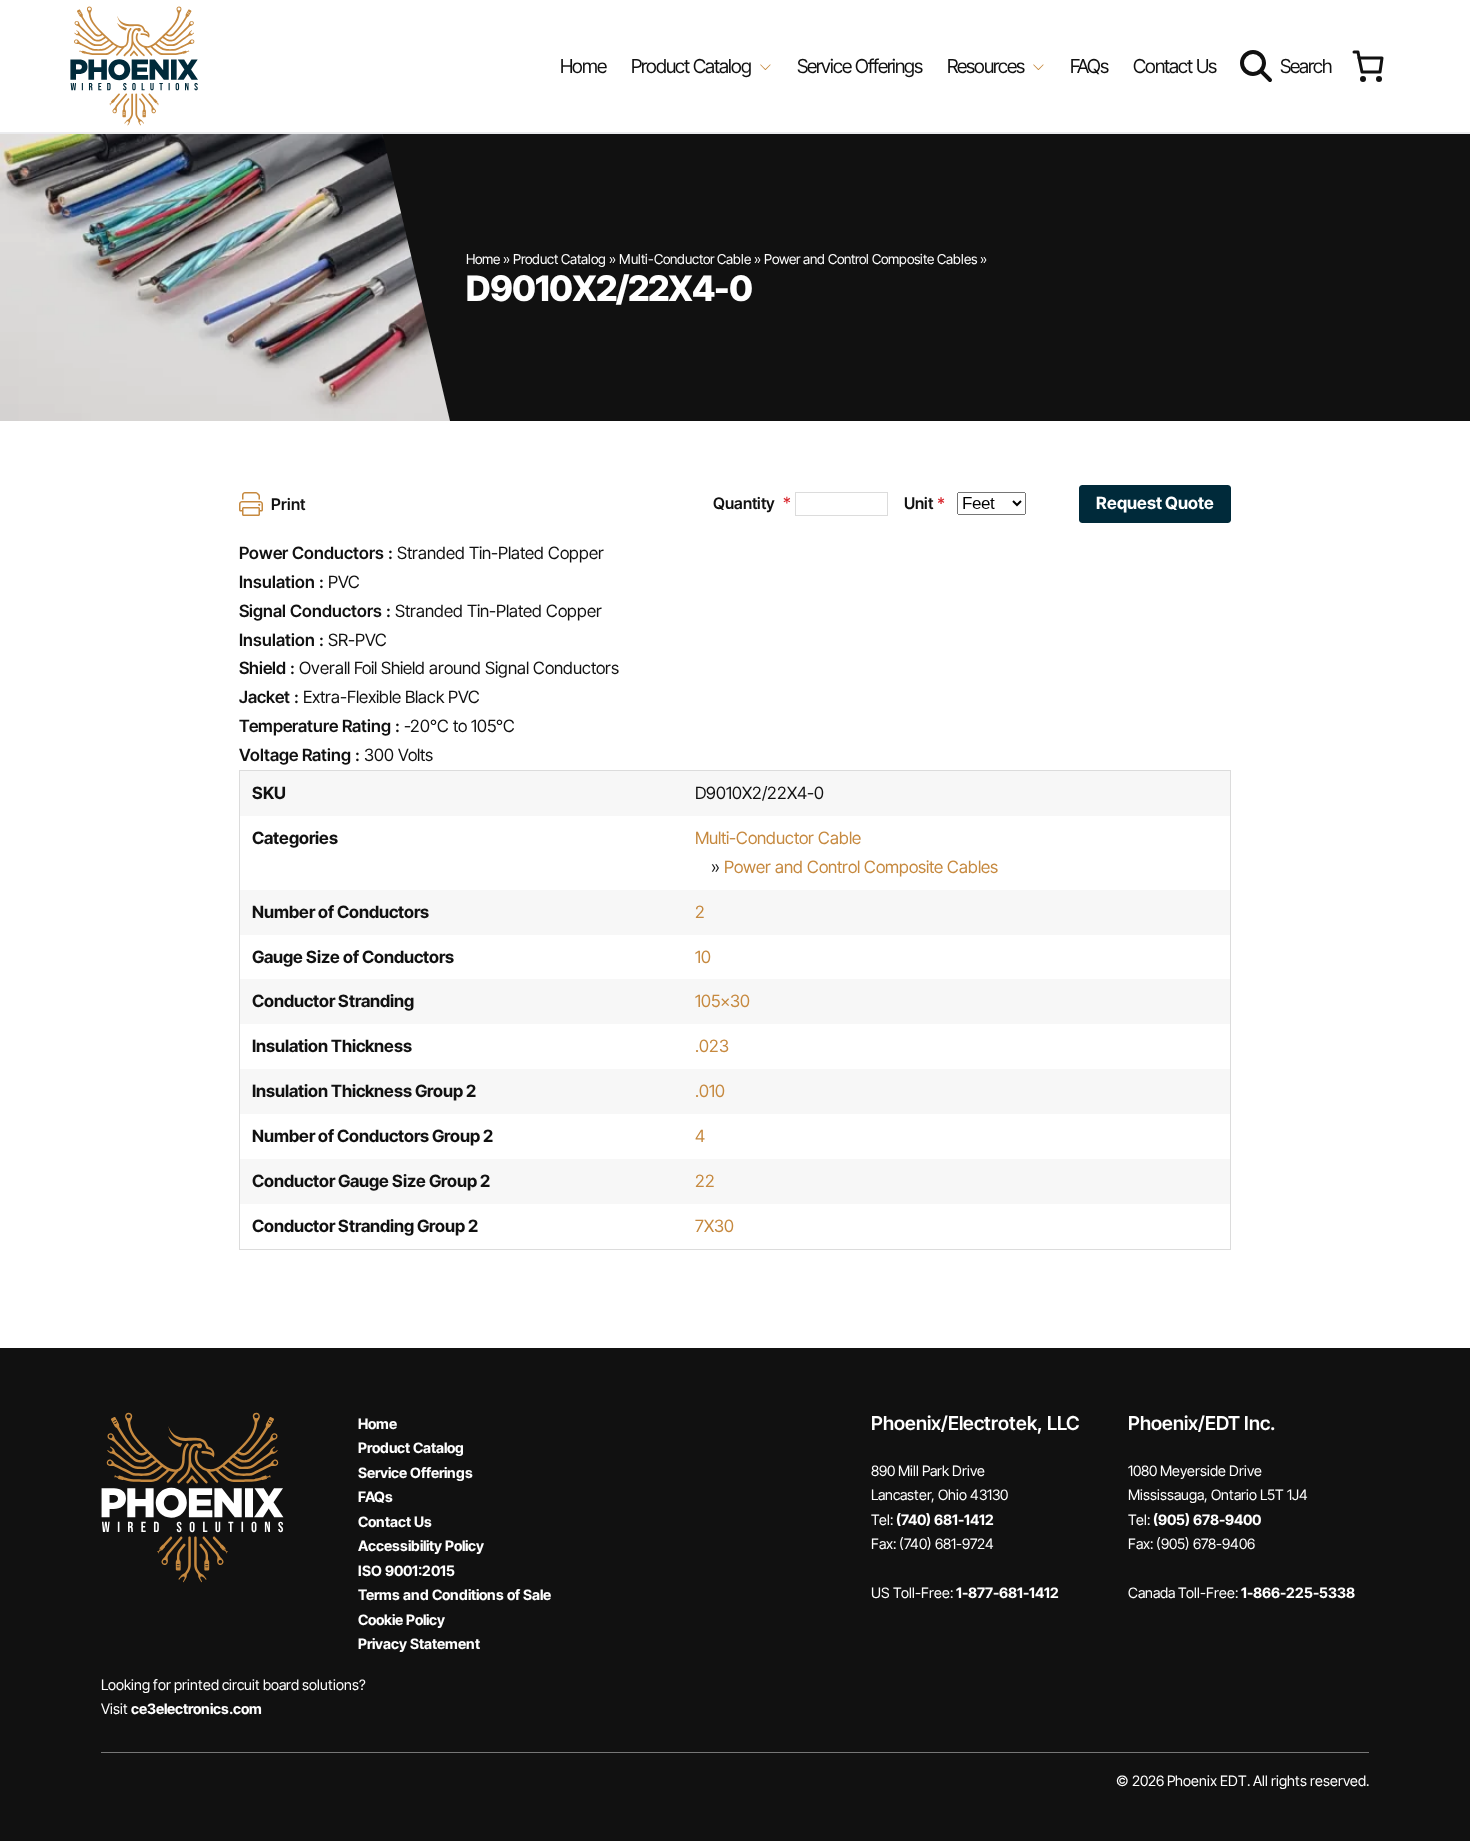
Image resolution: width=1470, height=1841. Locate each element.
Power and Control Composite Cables (870, 259)
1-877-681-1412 (1007, 1592)
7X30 (714, 1226)
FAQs (1089, 66)
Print (288, 504)
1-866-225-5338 (1298, 1592)
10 (703, 957)
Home (583, 66)
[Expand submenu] (763, 66)
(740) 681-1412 (945, 1519)
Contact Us (1174, 66)
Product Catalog (559, 259)
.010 (710, 1091)
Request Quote (1155, 503)
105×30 (722, 1001)
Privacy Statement (419, 1643)
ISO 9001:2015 (406, 1570)
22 (705, 1181)
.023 (712, 1046)
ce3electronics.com (196, 1708)
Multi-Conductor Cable (685, 259)
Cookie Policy (401, 1619)
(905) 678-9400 (1207, 1519)
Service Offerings (859, 66)
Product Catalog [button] (693, 66)
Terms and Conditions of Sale (454, 1594)
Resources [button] (987, 66)
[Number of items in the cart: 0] (1367, 66)
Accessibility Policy (421, 1545)
